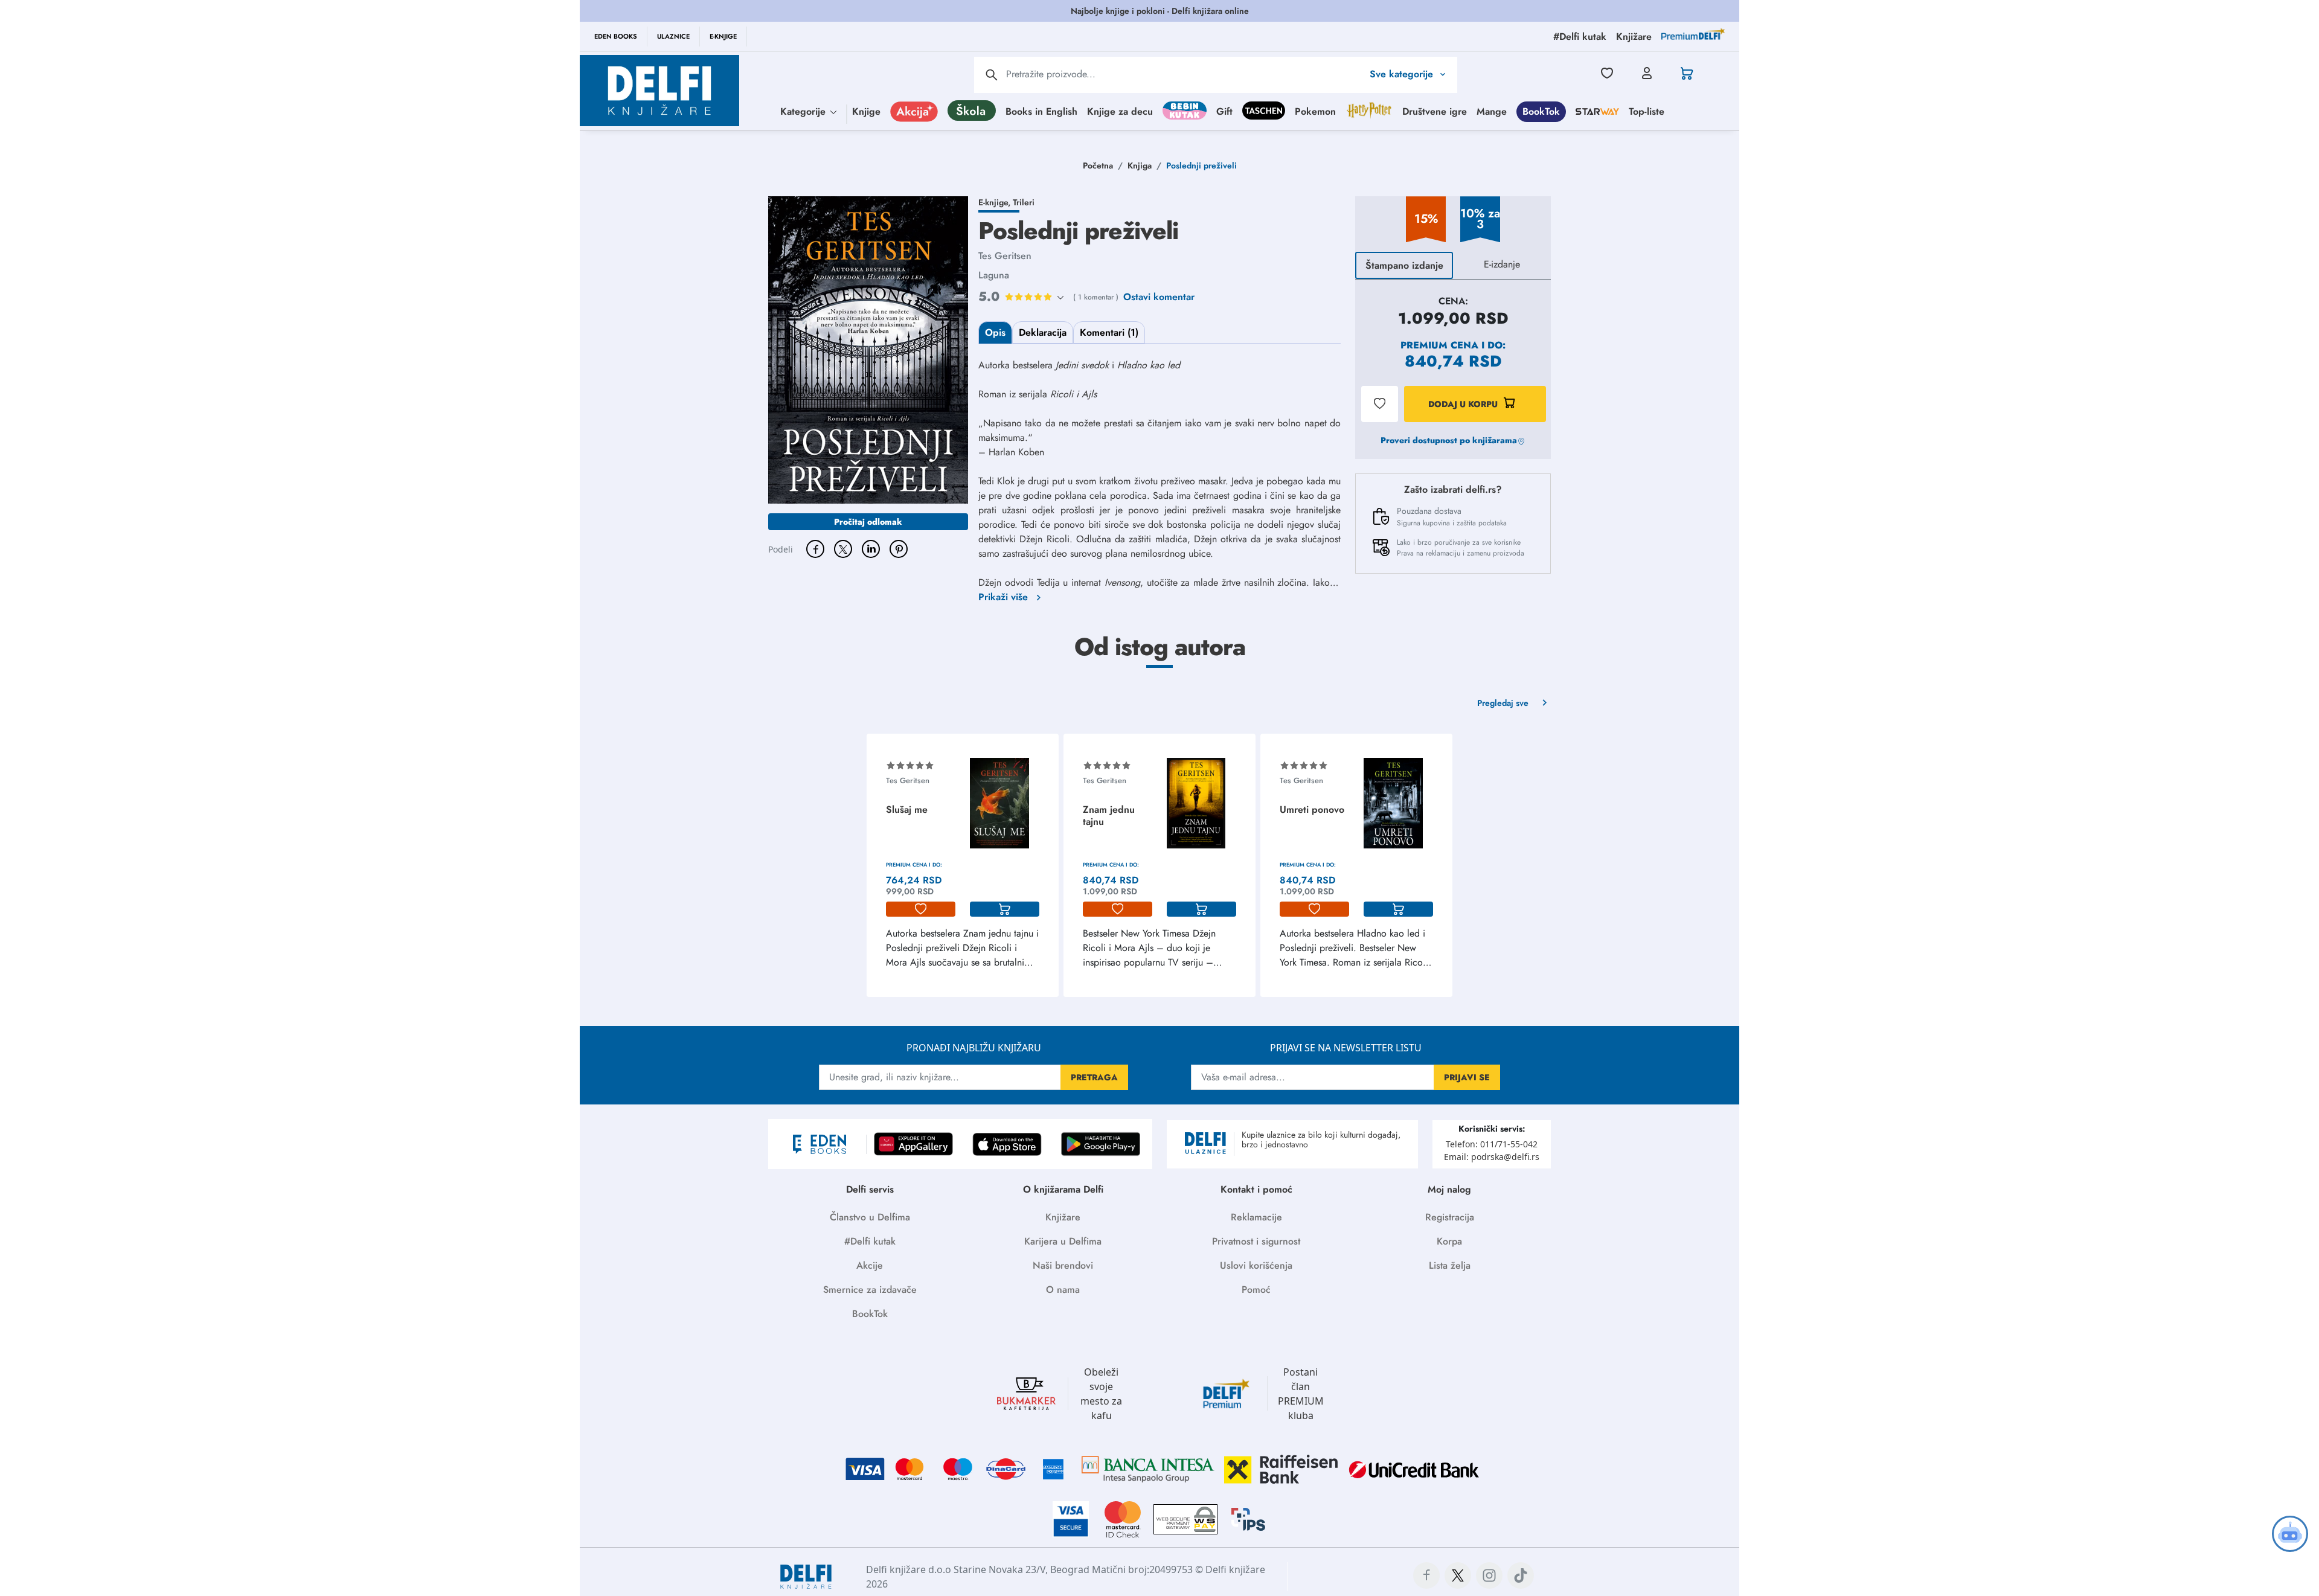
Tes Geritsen (1005, 256)
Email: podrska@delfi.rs (1492, 1157)
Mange (1492, 111)
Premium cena (1439, 345)
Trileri (1024, 202)
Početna (1098, 165)
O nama (1063, 1290)
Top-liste (1647, 111)
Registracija (1450, 1217)
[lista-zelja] (921, 909)
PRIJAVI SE (1467, 1077)
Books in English (1041, 111)
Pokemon (1315, 111)
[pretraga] (992, 75)
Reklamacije (1256, 1217)
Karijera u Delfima (1063, 1241)
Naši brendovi (1063, 1265)
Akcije (870, 1265)
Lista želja (1450, 1265)
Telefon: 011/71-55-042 (1492, 1144)
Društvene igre (1435, 111)
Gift (1224, 111)
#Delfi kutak (870, 1241)
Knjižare (1063, 1217)
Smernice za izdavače (870, 1290)
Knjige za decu (1120, 111)
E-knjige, (996, 202)
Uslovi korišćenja (1256, 1265)
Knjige (866, 111)
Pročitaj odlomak (868, 522)
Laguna (994, 275)
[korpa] (1005, 909)
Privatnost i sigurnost (1256, 1241)
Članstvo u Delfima (870, 1217)
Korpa (1449, 1241)
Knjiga (1140, 165)
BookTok (1541, 111)
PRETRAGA (1094, 1077)
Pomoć (1256, 1290)
